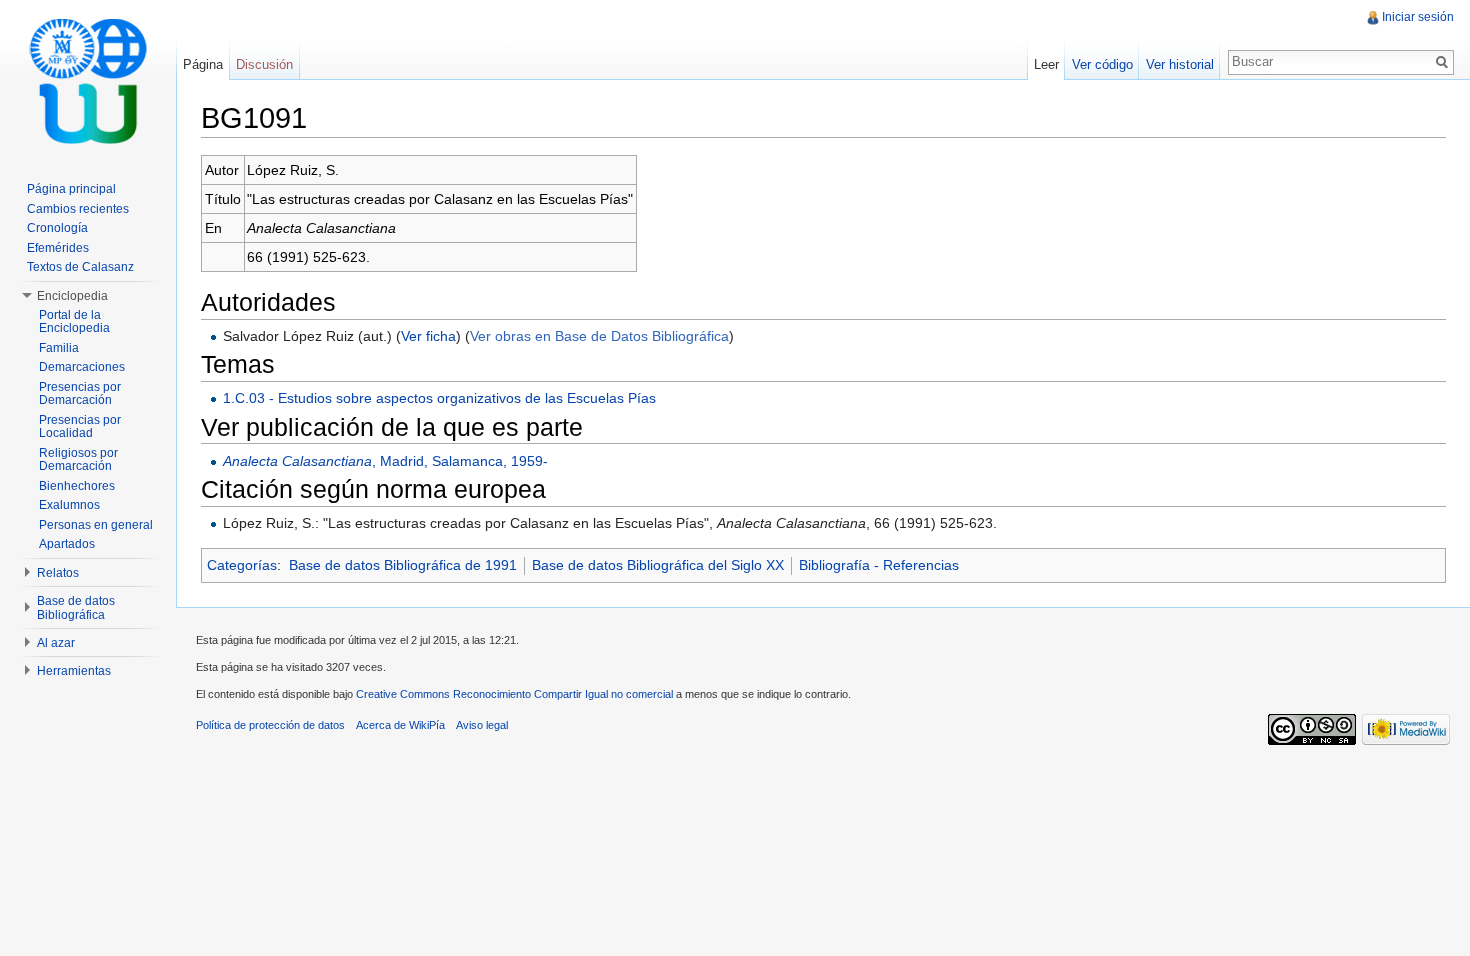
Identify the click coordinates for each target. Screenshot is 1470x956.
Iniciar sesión (1418, 17)
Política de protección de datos (270, 725)
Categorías (242, 565)
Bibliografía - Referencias (879, 565)
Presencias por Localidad (80, 427)
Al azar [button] (56, 643)
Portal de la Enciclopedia (74, 322)
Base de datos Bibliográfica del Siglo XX (658, 565)
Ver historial (1180, 64)
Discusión (264, 64)
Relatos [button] (58, 573)
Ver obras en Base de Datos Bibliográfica (599, 336)
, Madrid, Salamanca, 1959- (385, 461)
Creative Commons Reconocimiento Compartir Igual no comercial (514, 694)
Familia (59, 348)
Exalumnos (69, 505)
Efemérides (58, 248)
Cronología (57, 228)
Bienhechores (77, 486)
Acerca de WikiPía (400, 725)
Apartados (67, 544)
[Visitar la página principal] (88, 80)
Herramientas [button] (74, 671)
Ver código (1102, 64)
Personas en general (96, 525)
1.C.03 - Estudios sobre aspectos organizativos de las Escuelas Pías (439, 398)
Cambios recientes (78, 209)
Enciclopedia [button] (72, 296)
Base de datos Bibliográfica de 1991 (403, 565)
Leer (1046, 64)
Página (203, 64)
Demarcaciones (82, 367)
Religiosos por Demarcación (78, 460)
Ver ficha (428, 336)
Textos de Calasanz (80, 267)
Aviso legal (482, 725)
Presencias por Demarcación (80, 394)
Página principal (71, 189)
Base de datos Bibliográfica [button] (76, 608)
